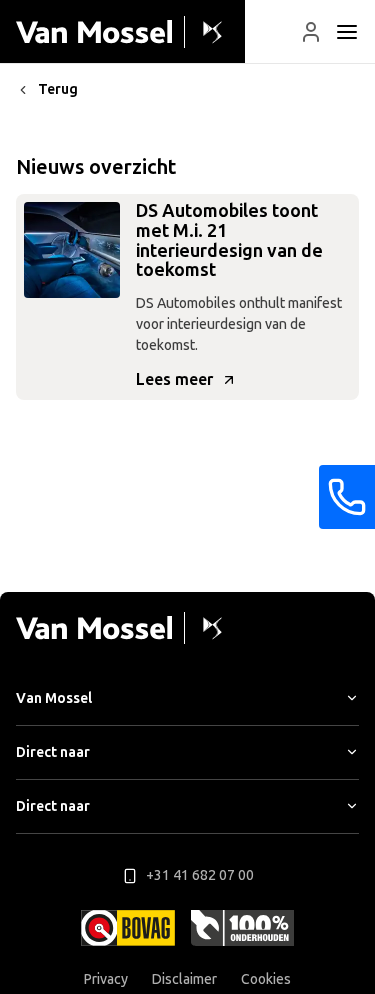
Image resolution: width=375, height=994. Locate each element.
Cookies (266, 979)
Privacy (106, 979)
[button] (311, 32)
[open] (347, 32)
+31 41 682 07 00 (200, 875)
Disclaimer (184, 979)
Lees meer (174, 379)
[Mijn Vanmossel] (311, 32)
